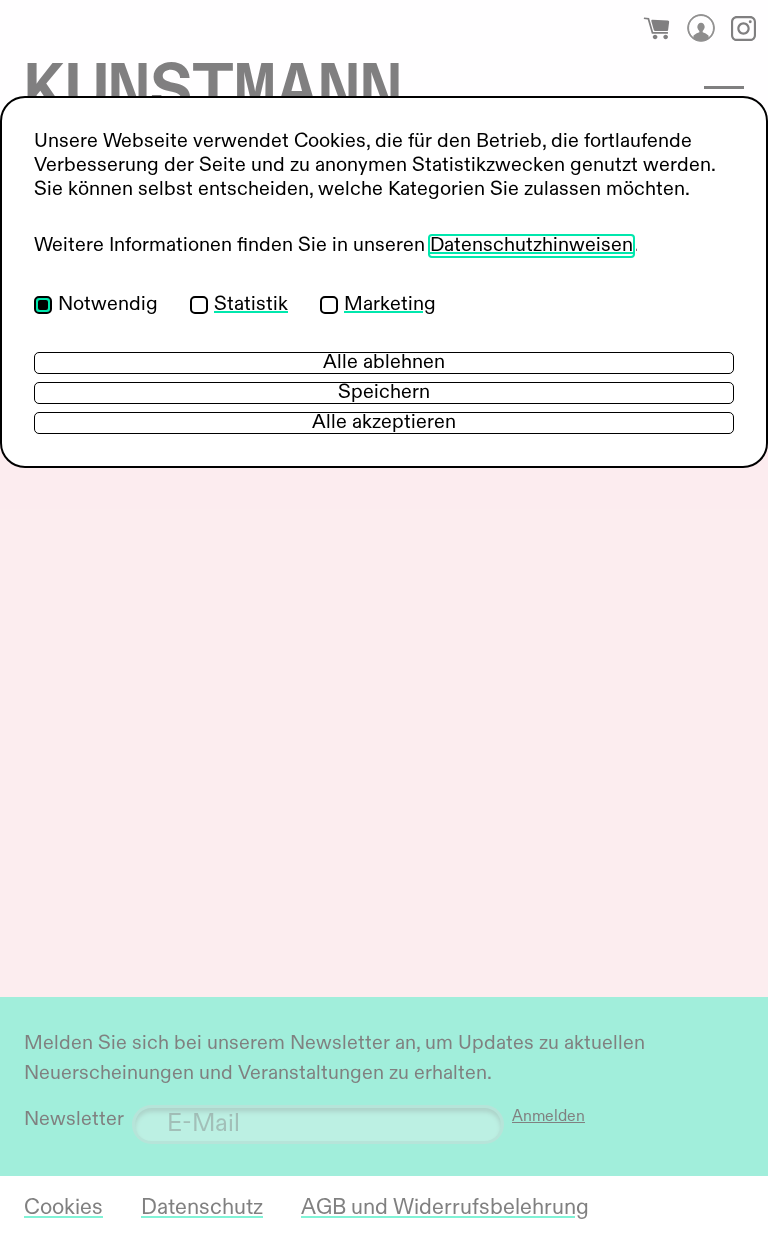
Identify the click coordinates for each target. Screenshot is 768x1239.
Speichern (384, 393)
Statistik (251, 305)
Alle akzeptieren (384, 423)
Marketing (390, 305)
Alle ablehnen (384, 363)
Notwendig (108, 305)
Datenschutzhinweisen (531, 246)
